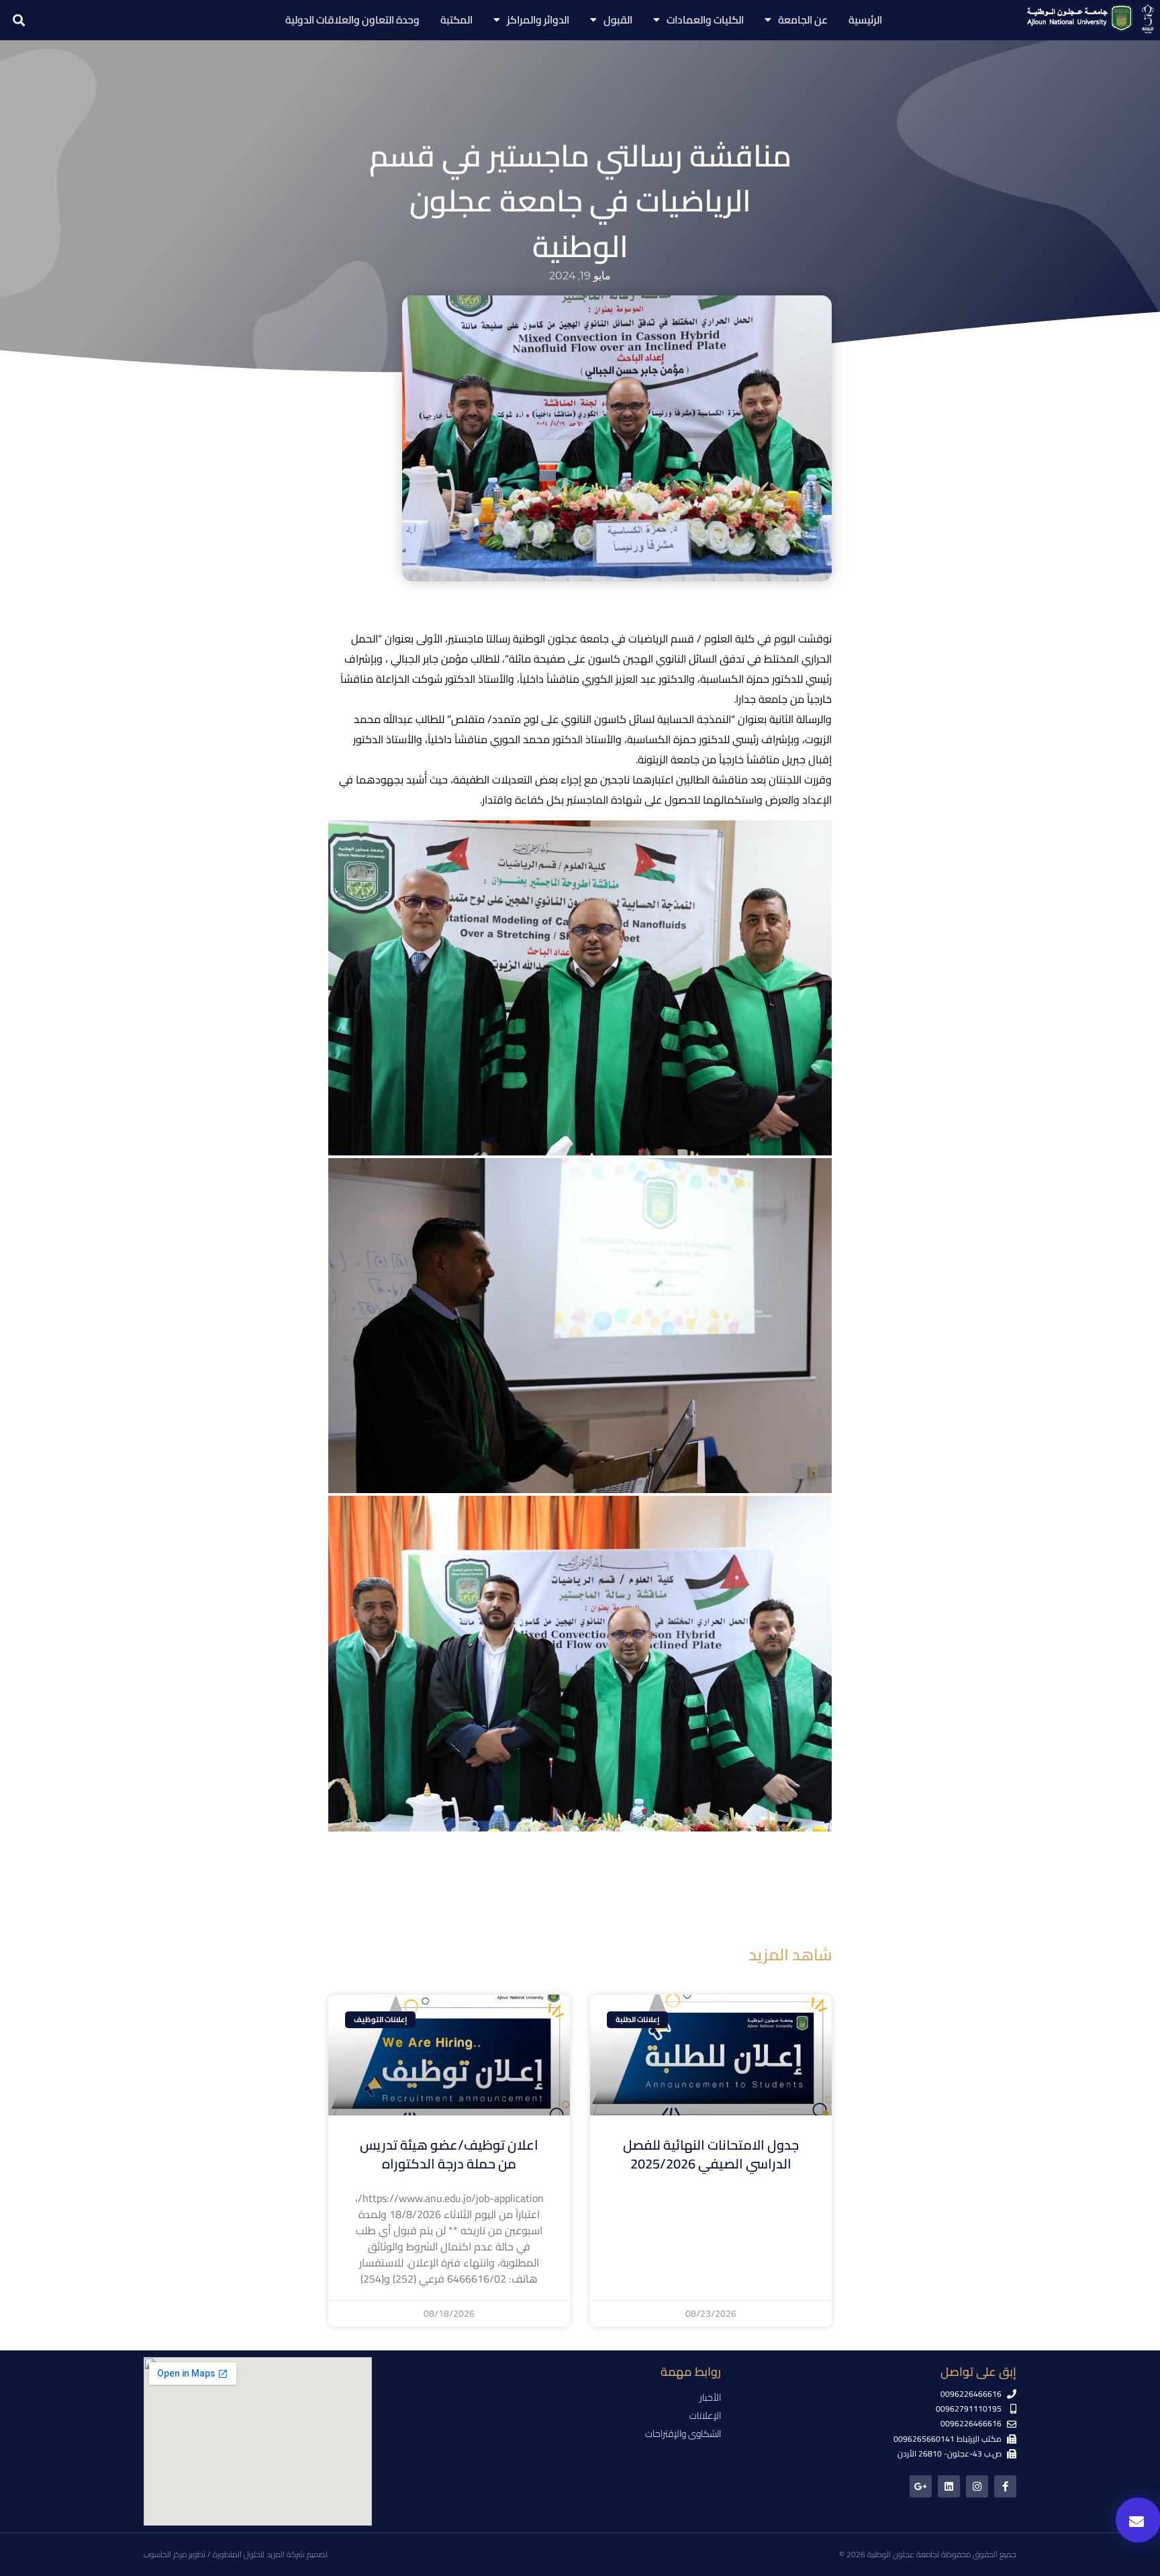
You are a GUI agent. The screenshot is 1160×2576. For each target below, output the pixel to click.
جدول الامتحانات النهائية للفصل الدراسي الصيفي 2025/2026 (711, 2154)
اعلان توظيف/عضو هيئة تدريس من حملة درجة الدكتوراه (449, 2154)
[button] (19, 20)
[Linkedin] (949, 2486)
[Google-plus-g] (921, 2486)
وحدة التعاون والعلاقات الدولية (352, 20)
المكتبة (456, 20)
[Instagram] (977, 2486)
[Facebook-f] (1005, 2486)
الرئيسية (865, 20)
